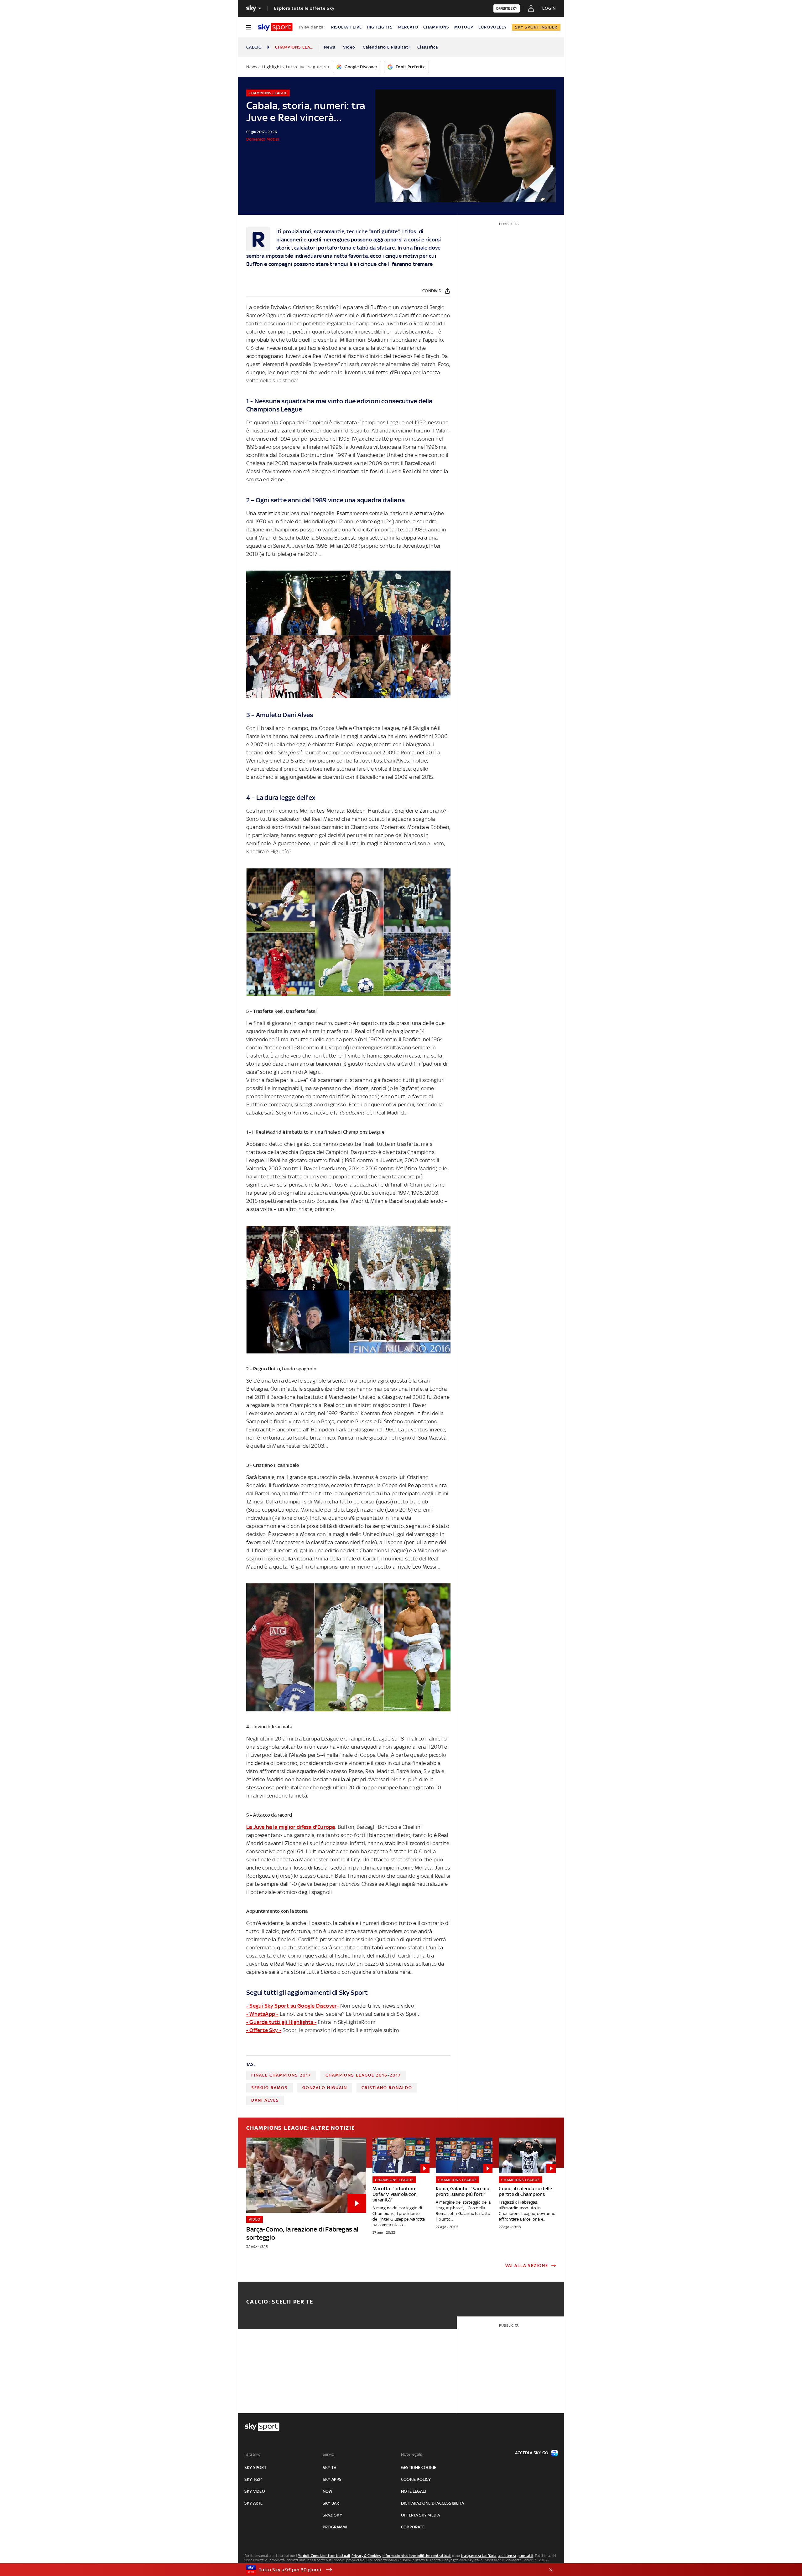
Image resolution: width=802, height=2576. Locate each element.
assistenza (507, 2556)
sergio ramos (270, 2088)
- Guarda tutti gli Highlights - (281, 2022)
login (549, 8)
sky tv (329, 2467)
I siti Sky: (252, 2454)
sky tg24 (254, 2479)
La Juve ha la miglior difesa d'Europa (291, 1827)
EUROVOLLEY (493, 27)
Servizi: (329, 2454)
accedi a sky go (532, 2453)
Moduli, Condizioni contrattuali (324, 2556)
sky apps (332, 2479)
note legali (413, 2491)
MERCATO (408, 27)
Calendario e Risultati (386, 47)
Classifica (428, 47)
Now (328, 2491)
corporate (413, 2527)
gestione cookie (419, 2467)
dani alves (265, 2100)
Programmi (335, 2527)
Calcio (254, 47)
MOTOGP (464, 27)
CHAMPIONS (436, 27)
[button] (391, 2570)
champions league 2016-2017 (363, 2075)
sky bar (331, 2503)
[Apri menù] (249, 27)
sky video (255, 2491)
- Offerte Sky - (264, 2030)
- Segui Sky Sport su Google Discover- (292, 2006)
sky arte (254, 2503)
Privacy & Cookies (366, 2556)
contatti (526, 2556)
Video (349, 47)
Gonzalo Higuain (325, 2088)
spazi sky (332, 2515)
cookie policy (416, 2479)
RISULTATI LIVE (346, 27)
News (330, 47)
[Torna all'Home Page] (275, 27)
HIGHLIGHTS (380, 27)
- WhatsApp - (262, 2014)
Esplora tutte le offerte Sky (304, 8)
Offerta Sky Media (420, 2515)
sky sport (255, 2467)
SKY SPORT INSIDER (536, 27)
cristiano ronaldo (387, 2088)
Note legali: (411, 2454)
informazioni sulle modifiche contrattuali (417, 2556)
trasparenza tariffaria (479, 2556)
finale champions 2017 (281, 2075)
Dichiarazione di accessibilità (432, 2503)
